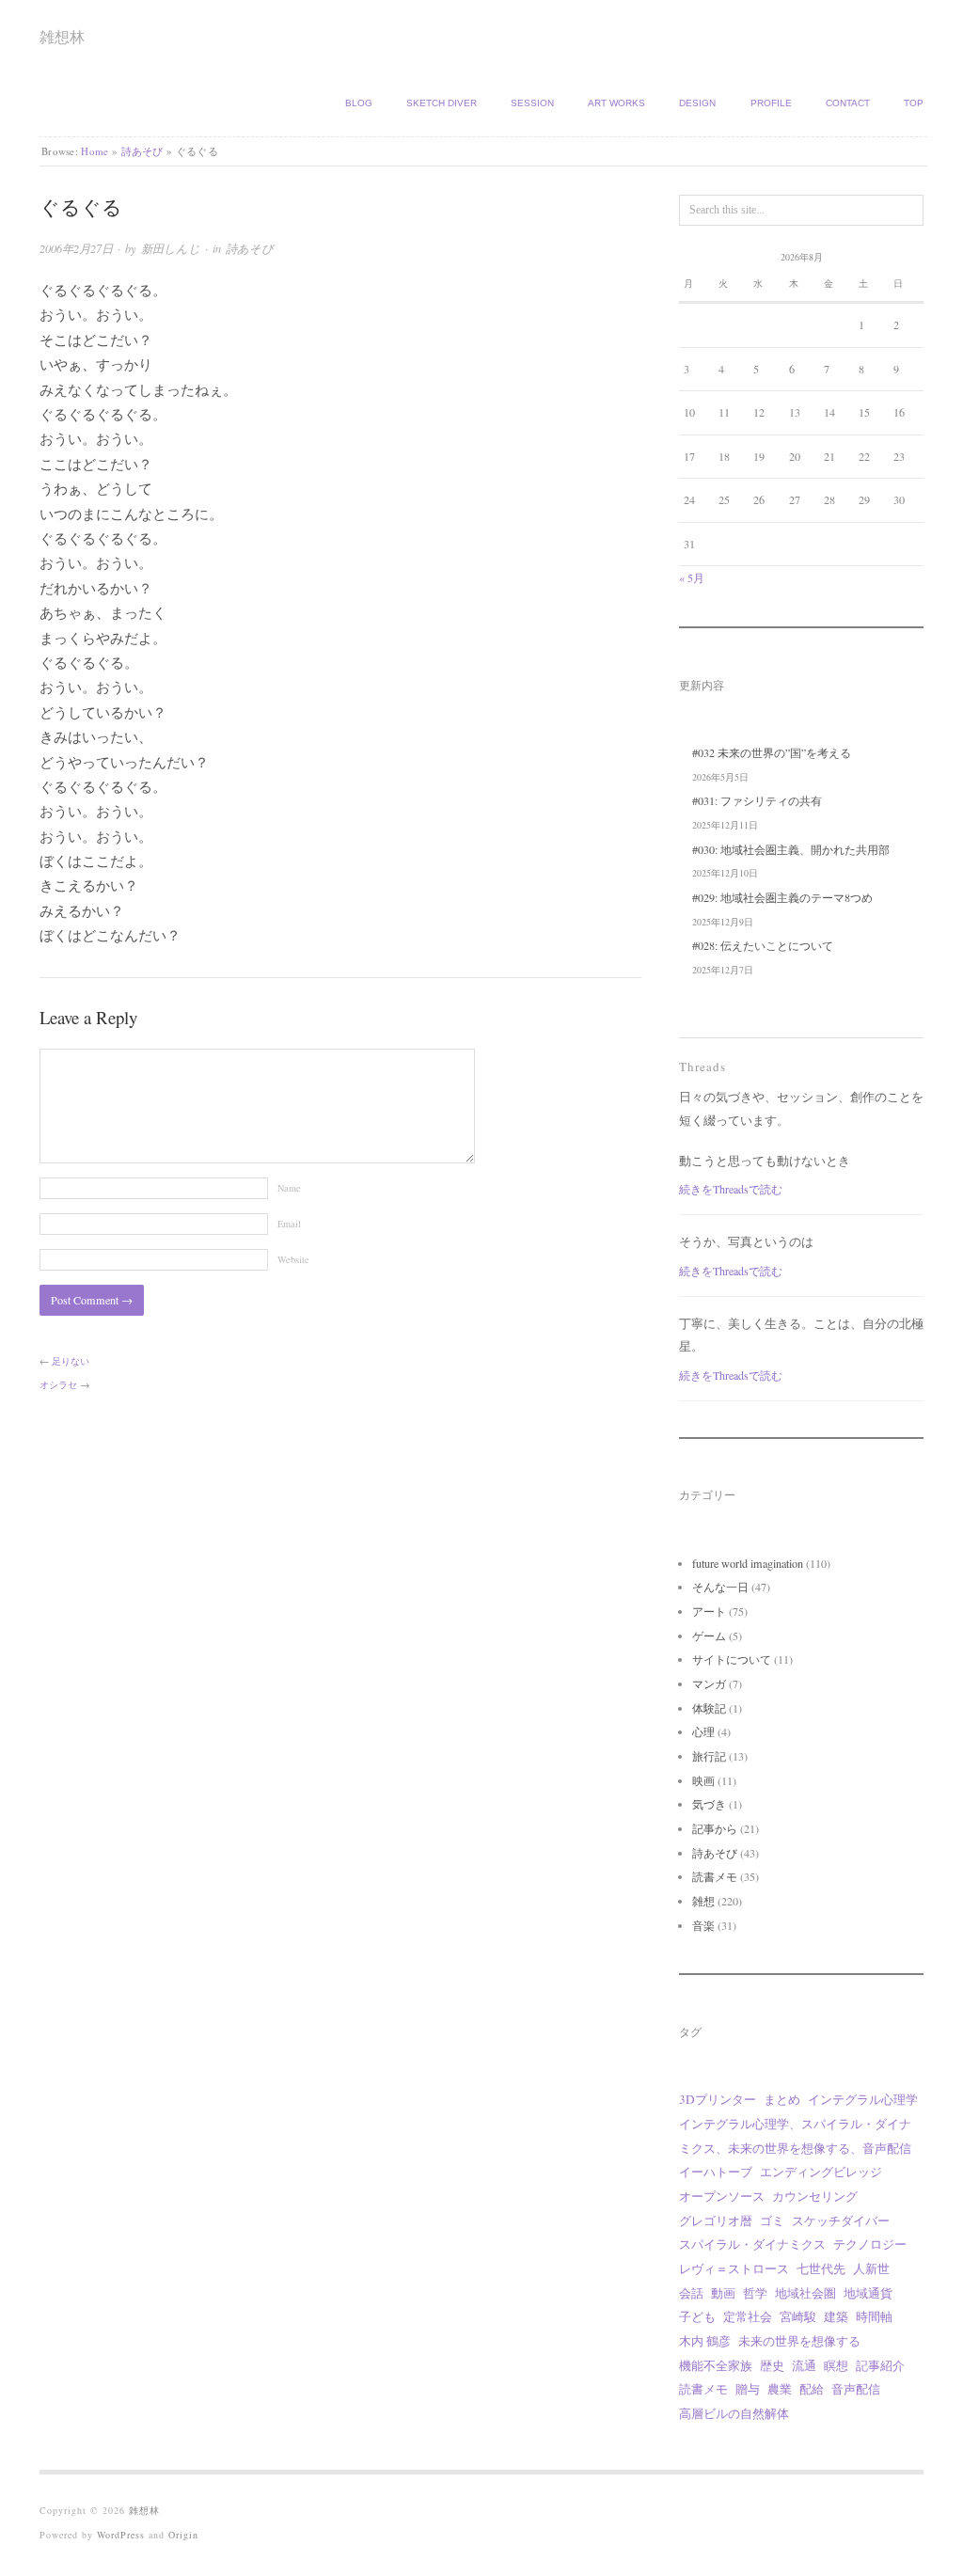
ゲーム (709, 1636)
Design (697, 103)
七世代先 (821, 2268)
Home (95, 151)
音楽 (703, 1925)
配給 (812, 2389)
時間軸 (874, 2316)
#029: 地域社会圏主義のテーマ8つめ (782, 897)
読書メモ (715, 1876)
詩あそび (142, 151)
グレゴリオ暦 (716, 2220)
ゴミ (772, 2220)
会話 (691, 2293)
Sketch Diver (442, 103)
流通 (804, 2365)
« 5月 (692, 577)
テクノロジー (870, 2244)
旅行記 (709, 1756)
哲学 (755, 2293)
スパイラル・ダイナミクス (752, 2244)
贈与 (748, 2389)
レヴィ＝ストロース (734, 2268)
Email (289, 1224)
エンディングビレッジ (821, 2172)
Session (532, 103)
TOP (914, 103)
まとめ (782, 2099)
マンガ (709, 1683)
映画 (703, 1780)
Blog (359, 103)
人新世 (871, 2268)
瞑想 (836, 2365)
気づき (709, 1804)
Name (289, 1188)
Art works (616, 103)
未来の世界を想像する (799, 2341)
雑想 (703, 1901)
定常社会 (748, 2316)
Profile (771, 103)
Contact (848, 103)
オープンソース (722, 2196)
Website (293, 1259)
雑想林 (62, 36)
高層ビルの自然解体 (734, 2413)
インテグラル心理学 (863, 2099)
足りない (71, 1361)
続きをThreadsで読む (731, 1189)
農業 (780, 2389)
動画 (723, 2293)
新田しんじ (171, 248)
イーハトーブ (716, 2172)
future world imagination (748, 1563)
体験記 (709, 1708)
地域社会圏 (805, 2293)
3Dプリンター (718, 2099)
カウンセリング (815, 2196)
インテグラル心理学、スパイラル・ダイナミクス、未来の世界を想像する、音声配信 (795, 2136)
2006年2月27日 (76, 248)
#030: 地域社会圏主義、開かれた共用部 (791, 849)
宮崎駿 (798, 2316)
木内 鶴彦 (705, 2341)
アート (709, 1611)
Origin (183, 2535)
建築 (836, 2316)
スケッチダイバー (841, 2220)
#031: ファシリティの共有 (757, 800)
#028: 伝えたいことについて (763, 945)
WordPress (121, 2535)
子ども (697, 2316)
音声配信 (856, 2389)
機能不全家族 (716, 2365)
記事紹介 (880, 2365)
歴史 (772, 2365)
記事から (715, 1828)
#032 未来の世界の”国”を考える (772, 752)
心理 (703, 1731)
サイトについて (732, 1659)
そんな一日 (720, 1587)
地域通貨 (868, 2293)
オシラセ (58, 1384)
